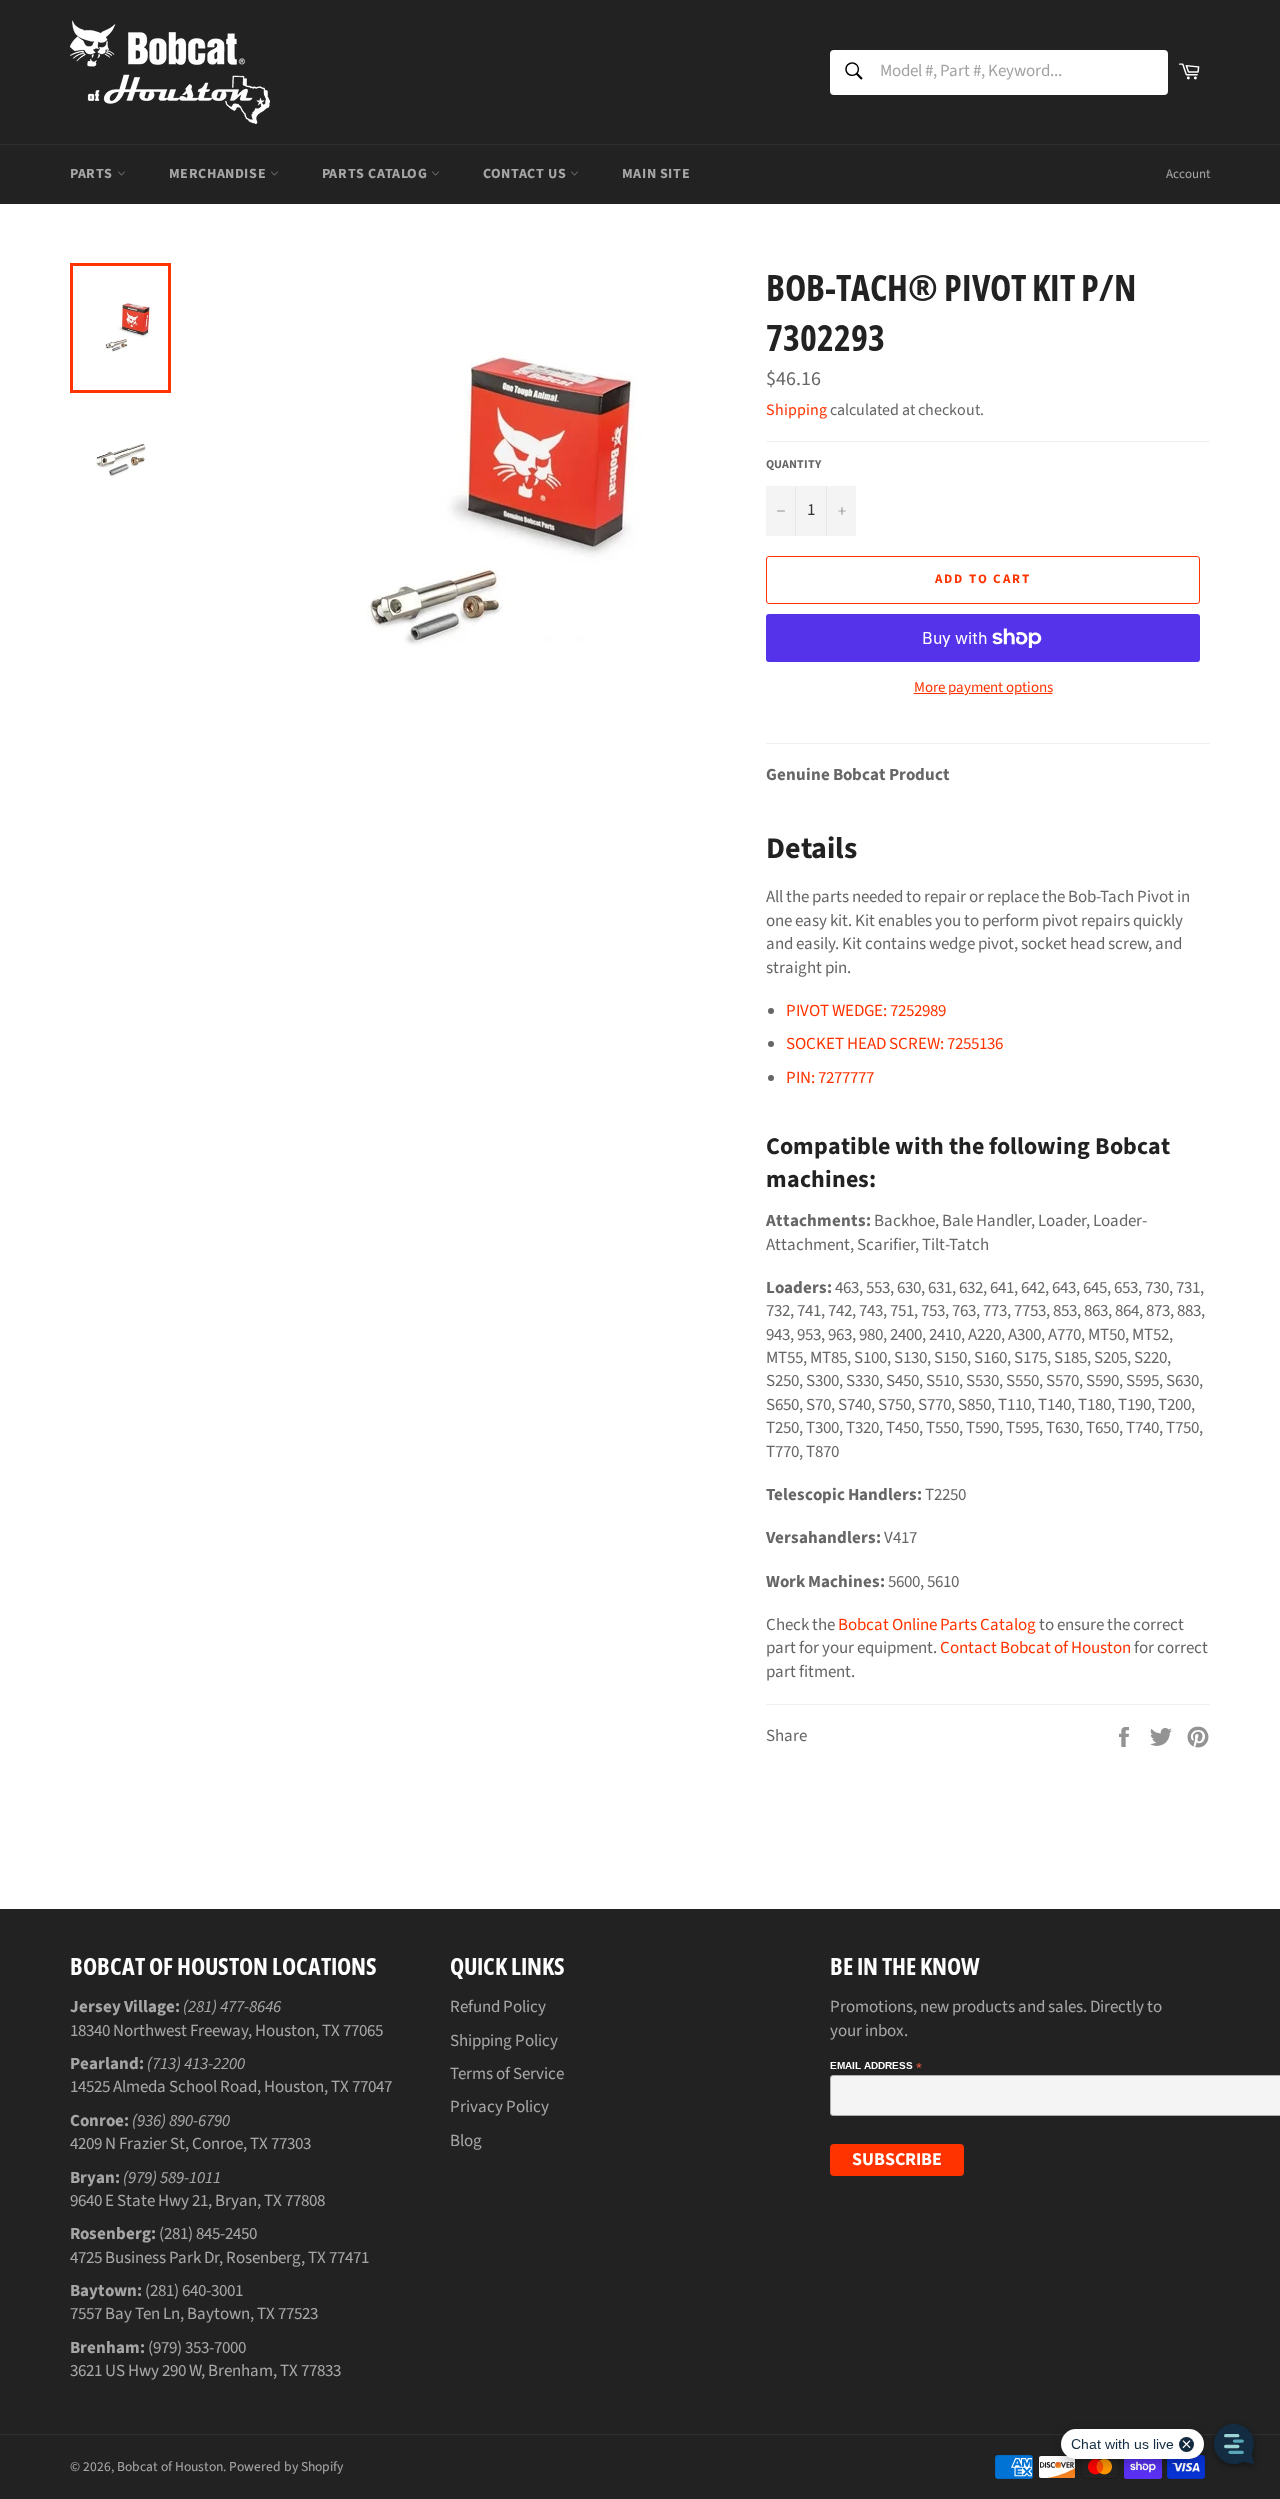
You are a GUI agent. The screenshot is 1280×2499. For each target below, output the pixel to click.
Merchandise (219, 174)
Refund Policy (498, 2007)
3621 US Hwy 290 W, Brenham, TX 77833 (205, 2371)
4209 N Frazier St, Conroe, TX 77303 (190, 2144)
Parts (93, 174)
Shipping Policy (504, 2041)
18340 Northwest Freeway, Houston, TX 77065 (226, 2031)
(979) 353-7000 (197, 2348)
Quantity (793, 465)
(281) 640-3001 (194, 2291)
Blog (466, 2141)
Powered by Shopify (286, 2466)
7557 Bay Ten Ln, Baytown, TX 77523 (194, 2314)
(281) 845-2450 (208, 2234)
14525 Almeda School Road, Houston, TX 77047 (231, 2087)
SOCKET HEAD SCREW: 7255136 (894, 1044)
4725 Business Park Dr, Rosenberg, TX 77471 (219, 2258)
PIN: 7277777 (830, 1078)
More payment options (983, 688)
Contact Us (526, 174)
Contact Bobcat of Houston (1035, 1648)
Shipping (796, 410)
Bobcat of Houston (170, 2466)
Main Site (656, 174)
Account (1188, 174)
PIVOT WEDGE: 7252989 (866, 1011)
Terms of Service (507, 2074)
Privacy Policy (499, 2107)
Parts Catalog (376, 174)
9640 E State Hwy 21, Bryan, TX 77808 (197, 2201)
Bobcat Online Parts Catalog (937, 1625)
